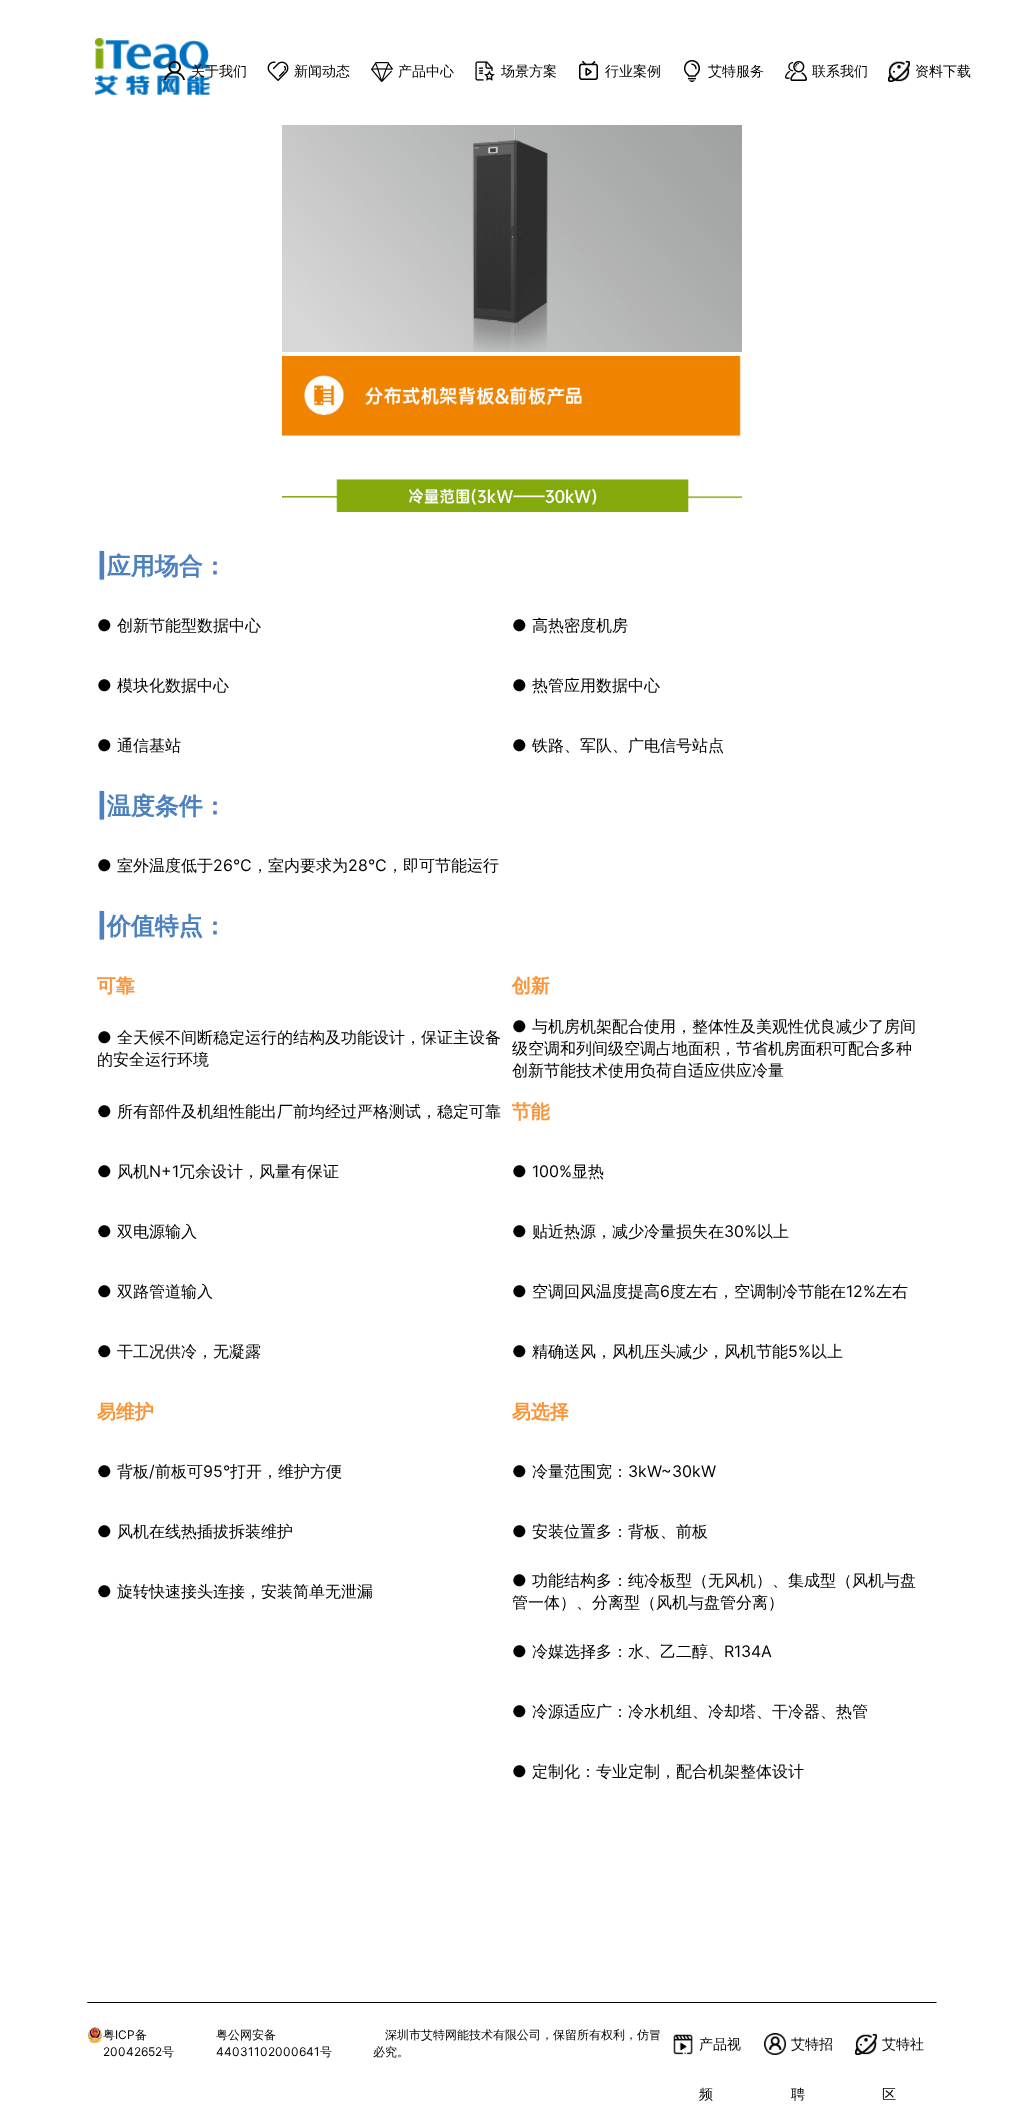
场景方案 (529, 70)
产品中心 (426, 70)
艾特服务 (736, 70)
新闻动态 (322, 70)
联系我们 (840, 70)
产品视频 (720, 2052)
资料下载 (943, 70)
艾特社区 (903, 2052)
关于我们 (219, 70)
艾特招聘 (812, 2052)
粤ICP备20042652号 (138, 2043)
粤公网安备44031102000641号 (274, 2043)
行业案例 (633, 70)
